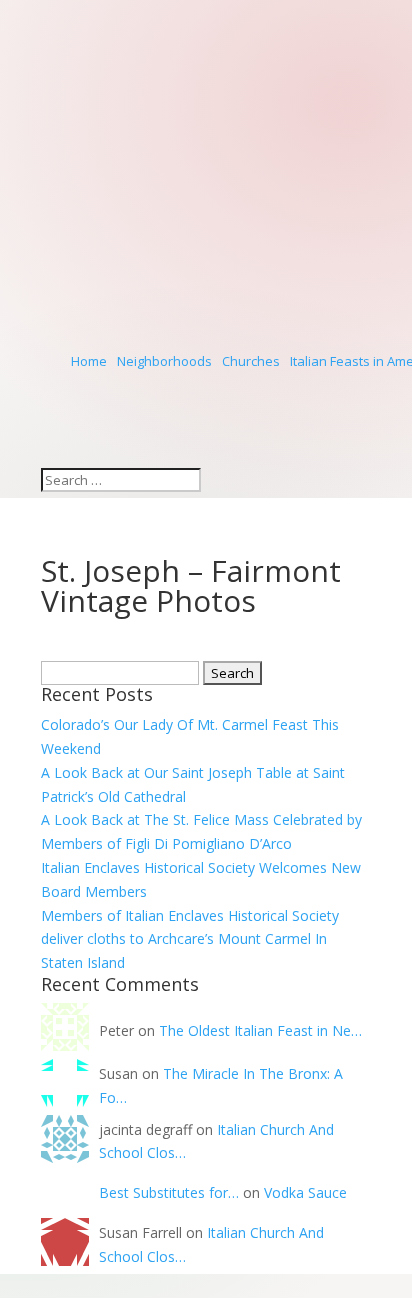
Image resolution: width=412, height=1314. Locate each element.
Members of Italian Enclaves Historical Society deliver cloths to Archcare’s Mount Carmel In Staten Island (190, 939)
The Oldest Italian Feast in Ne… (260, 1030)
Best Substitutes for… (169, 1192)
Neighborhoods (164, 361)
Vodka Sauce (305, 1192)
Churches (251, 361)
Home (89, 361)
